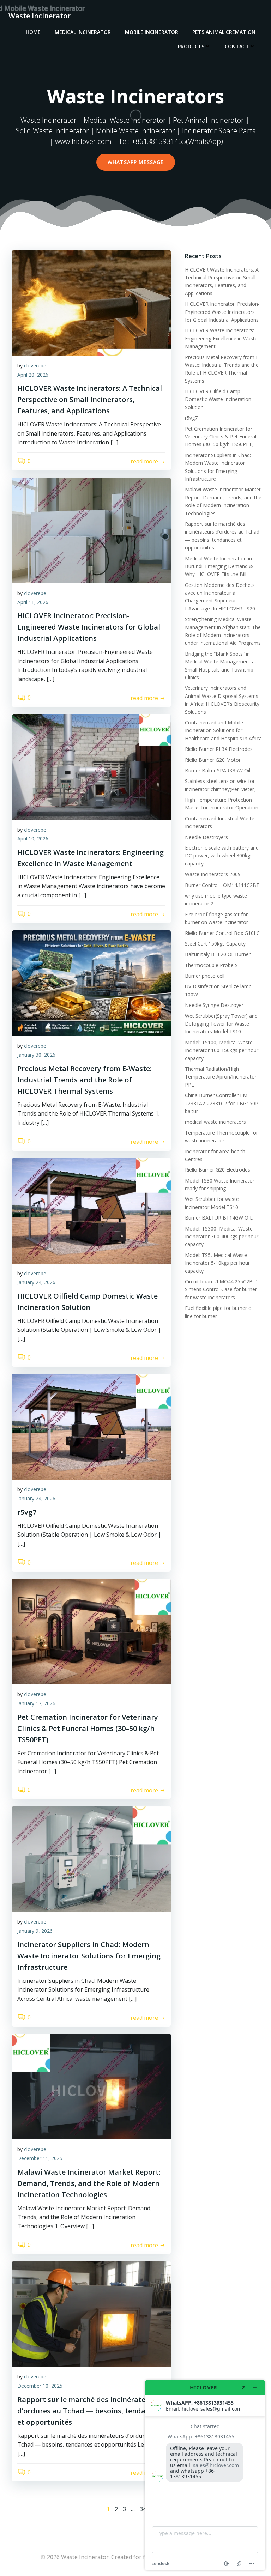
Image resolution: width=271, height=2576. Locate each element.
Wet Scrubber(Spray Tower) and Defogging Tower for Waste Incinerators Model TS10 (221, 1024)
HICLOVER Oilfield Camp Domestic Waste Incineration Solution (218, 399)
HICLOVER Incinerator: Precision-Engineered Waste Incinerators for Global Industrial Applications (222, 312)
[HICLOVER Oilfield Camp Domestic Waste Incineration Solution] (91, 1210)
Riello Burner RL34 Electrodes (219, 749)
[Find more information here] (205, 2475)
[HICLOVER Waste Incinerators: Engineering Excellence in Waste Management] (91, 766)
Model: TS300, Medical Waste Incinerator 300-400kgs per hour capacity (222, 1237)
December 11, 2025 (40, 2158)
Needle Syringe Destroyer (214, 1005)
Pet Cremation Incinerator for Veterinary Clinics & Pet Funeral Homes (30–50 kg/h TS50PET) (221, 437)
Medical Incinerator (83, 32)
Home (33, 32)
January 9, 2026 (35, 1931)
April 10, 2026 (33, 839)
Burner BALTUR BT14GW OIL (219, 1218)
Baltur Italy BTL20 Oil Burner (218, 954)
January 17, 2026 (36, 1703)
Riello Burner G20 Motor (213, 760)
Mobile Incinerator (152, 32)
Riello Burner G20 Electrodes (218, 1170)
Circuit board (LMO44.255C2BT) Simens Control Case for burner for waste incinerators (221, 1289)
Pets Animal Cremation (224, 32)
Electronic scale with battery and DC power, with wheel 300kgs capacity (222, 856)
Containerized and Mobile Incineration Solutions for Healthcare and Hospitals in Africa (223, 730)
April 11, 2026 (33, 602)
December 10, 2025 (40, 2386)
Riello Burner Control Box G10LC (222, 933)
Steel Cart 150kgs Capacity (215, 944)
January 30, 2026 (36, 1055)
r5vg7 (191, 418)
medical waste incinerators (215, 1122)
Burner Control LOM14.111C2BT (222, 885)
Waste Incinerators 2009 (213, 874)
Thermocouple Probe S (211, 965)
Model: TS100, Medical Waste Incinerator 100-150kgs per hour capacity (222, 1050)
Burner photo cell (205, 976)
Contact (237, 46)
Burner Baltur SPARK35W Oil (218, 770)
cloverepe (35, 366)
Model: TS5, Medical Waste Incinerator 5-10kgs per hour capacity (217, 1263)
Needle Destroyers (206, 837)
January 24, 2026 (36, 1282)
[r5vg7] (91, 1426)
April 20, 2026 (33, 375)
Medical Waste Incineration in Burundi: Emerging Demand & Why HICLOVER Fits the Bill (219, 566)
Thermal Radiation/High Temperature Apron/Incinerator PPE (221, 1077)
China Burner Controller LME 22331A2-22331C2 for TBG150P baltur (222, 1103)
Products (191, 46)
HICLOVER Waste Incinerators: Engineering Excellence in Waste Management (221, 338)
